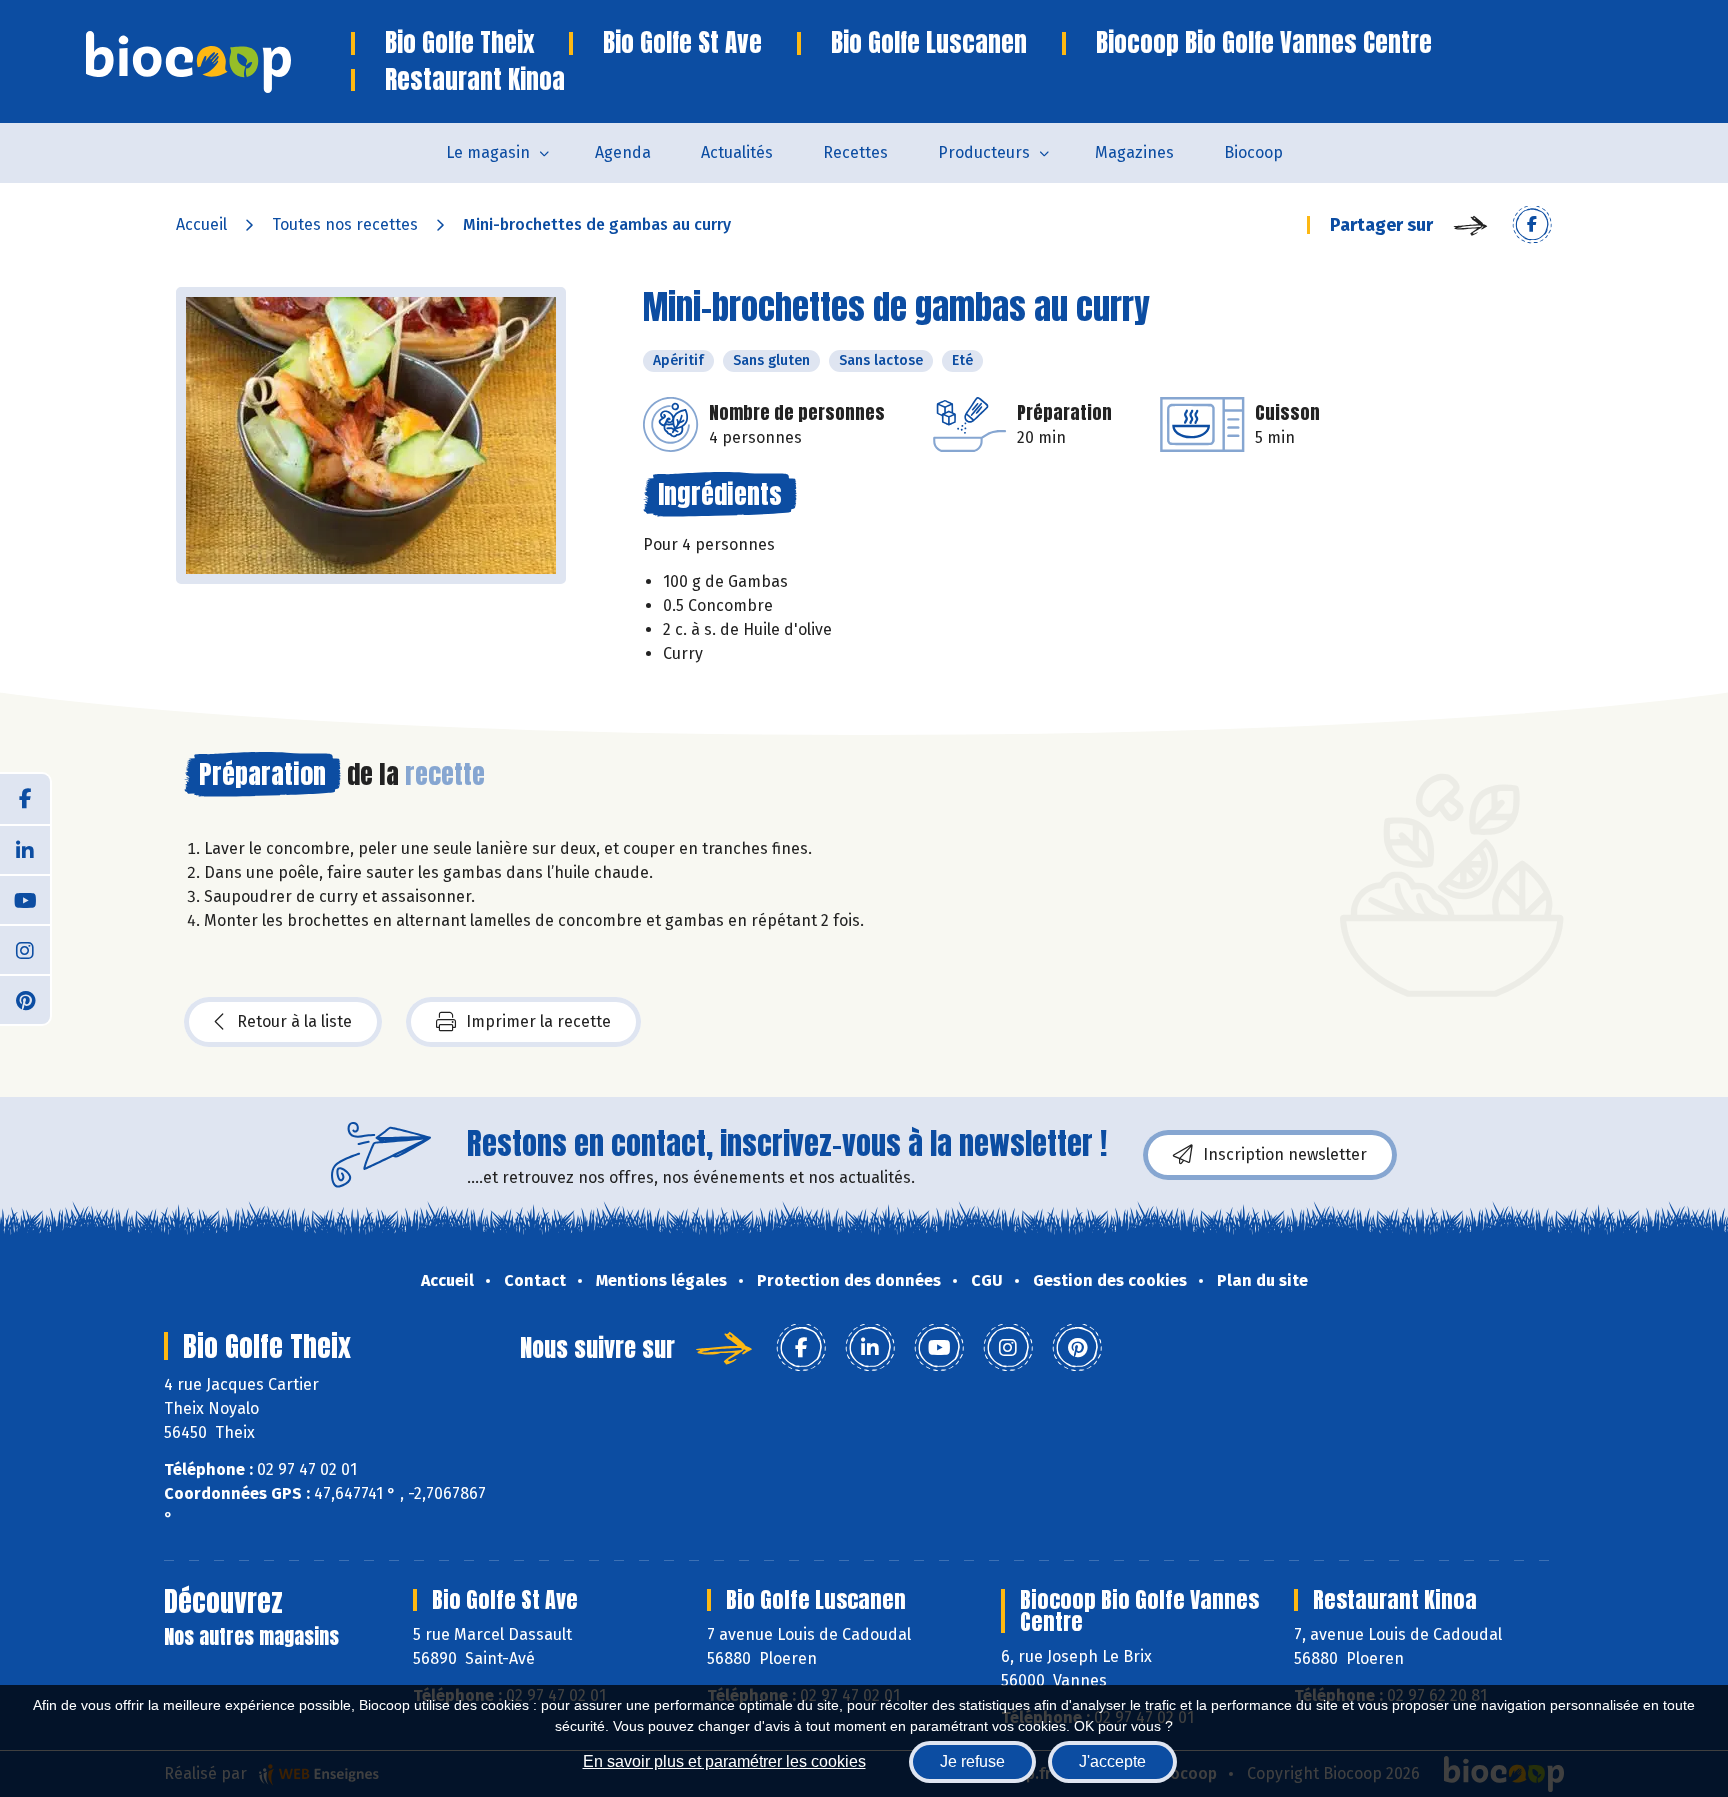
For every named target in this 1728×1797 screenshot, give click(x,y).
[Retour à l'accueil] (218, 62)
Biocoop (1253, 152)
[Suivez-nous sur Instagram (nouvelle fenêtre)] (25, 949)
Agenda (623, 152)
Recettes (855, 152)
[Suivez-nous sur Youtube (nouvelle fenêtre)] (25, 899)
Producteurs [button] (984, 152)
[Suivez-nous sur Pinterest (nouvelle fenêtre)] (25, 999)
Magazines (1134, 152)
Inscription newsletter (1285, 1154)
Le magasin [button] (488, 152)
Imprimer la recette (538, 1021)
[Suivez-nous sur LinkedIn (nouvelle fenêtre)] (25, 849)
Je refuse (972, 1761)
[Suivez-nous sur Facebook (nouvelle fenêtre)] (25, 799)
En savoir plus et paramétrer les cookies (724, 1761)
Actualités (737, 152)
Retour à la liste (294, 1021)
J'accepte (1112, 1761)
